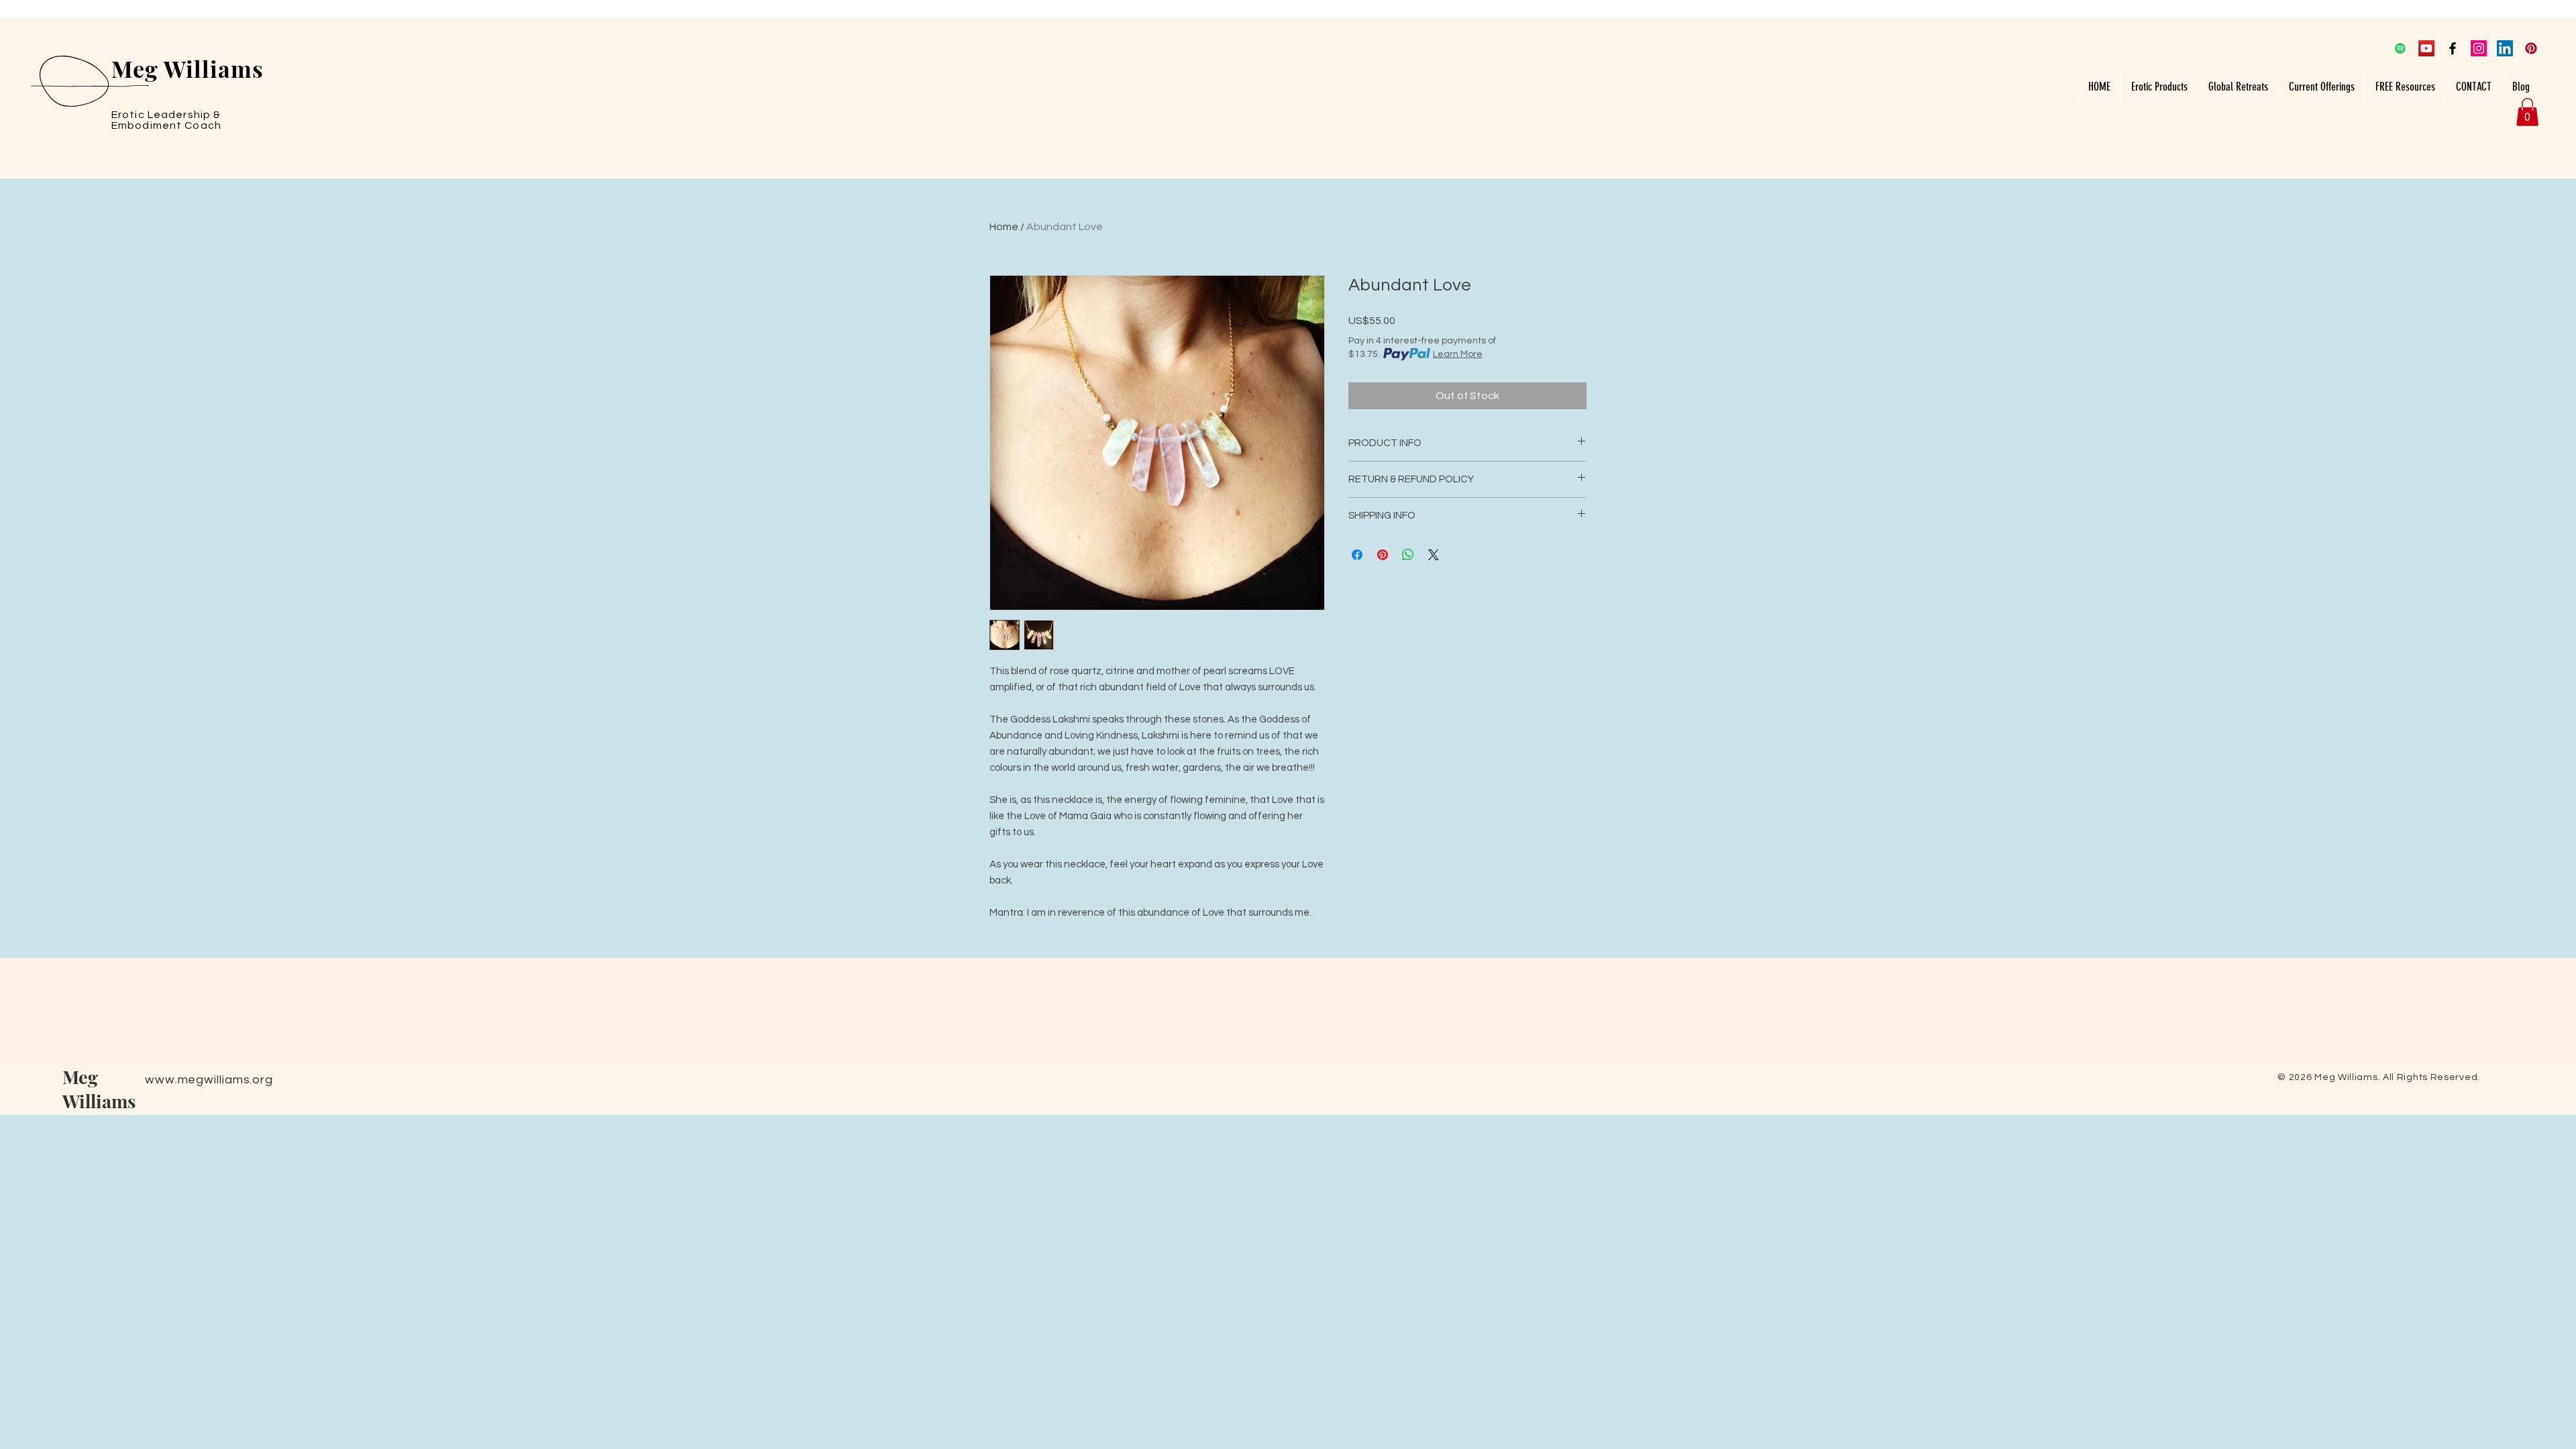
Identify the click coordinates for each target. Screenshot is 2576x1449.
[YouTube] (2426, 48)
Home (1004, 227)
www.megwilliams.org (209, 1080)
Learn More (1458, 354)
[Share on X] (1434, 555)
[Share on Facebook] (1357, 555)
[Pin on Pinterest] (1383, 555)
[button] (2159, 87)
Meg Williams (99, 1089)
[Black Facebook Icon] (2453, 48)
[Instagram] (2479, 48)
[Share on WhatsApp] (1408, 555)
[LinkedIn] (2505, 48)
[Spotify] (2400, 48)
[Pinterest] (2531, 48)
